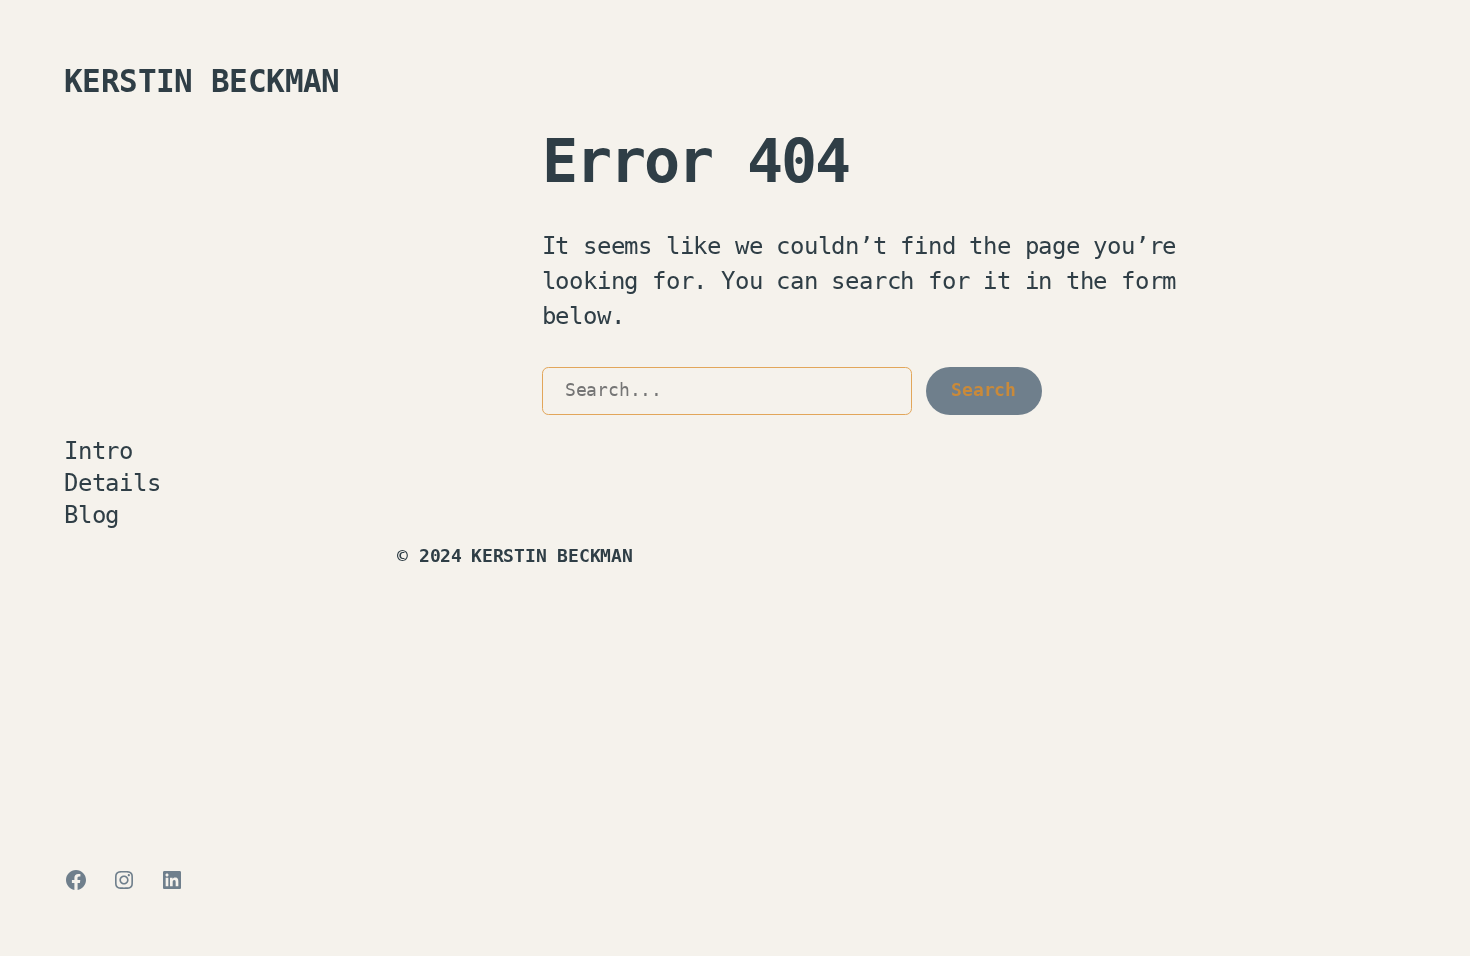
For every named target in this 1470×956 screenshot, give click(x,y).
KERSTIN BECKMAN (202, 81)
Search (983, 390)
